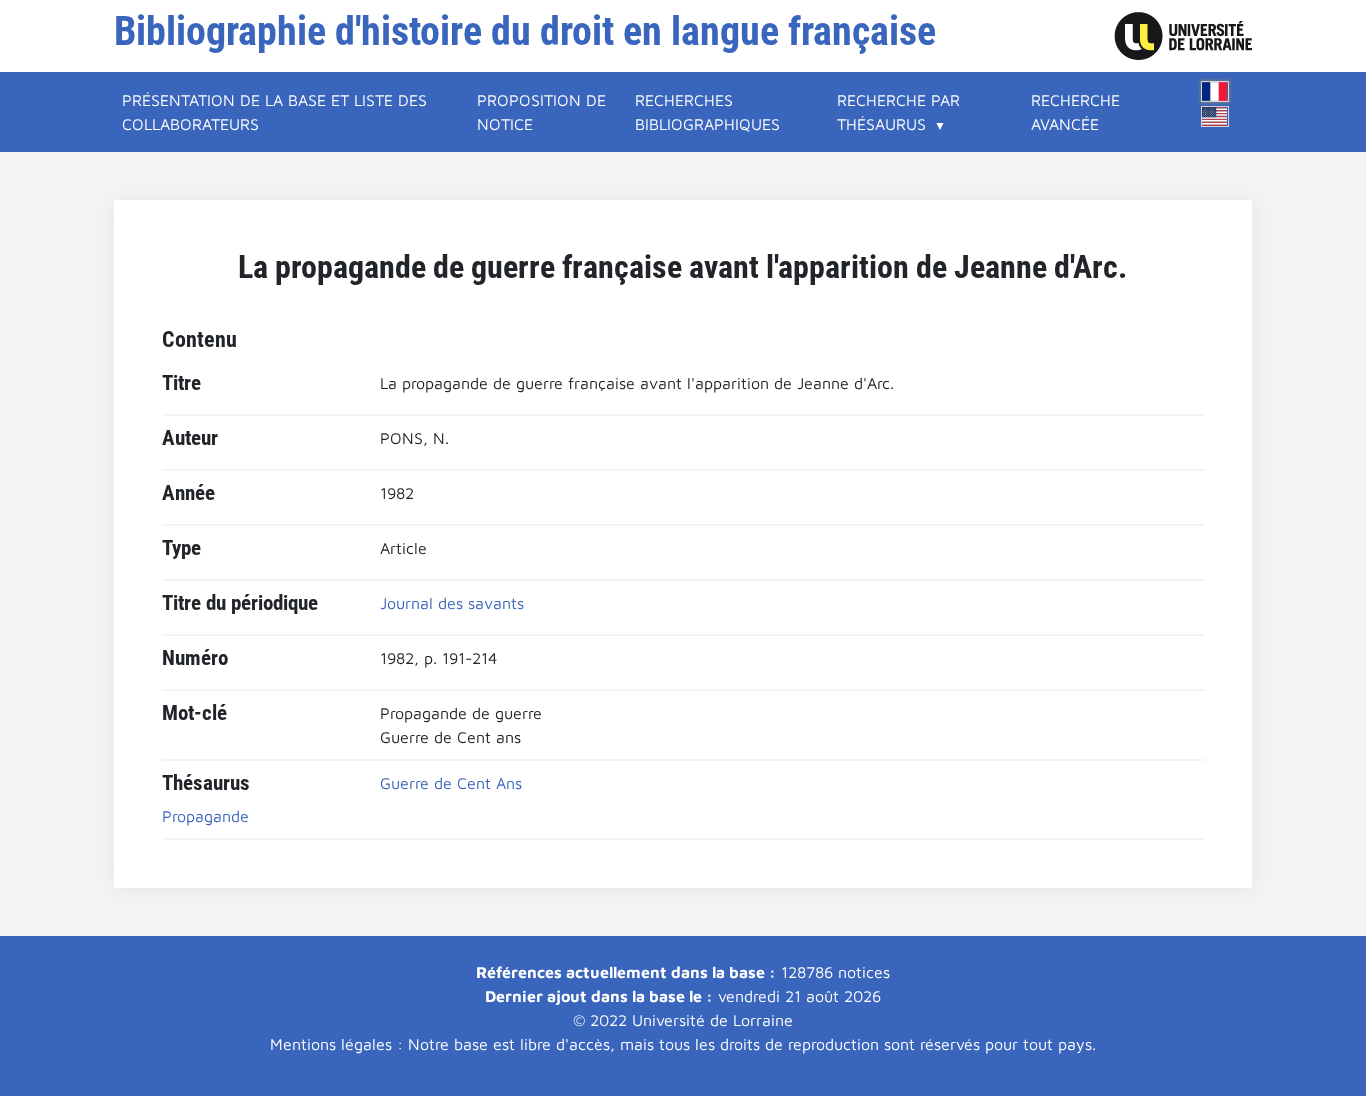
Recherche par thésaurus (898, 112)
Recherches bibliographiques (707, 112)
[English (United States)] (1215, 116)
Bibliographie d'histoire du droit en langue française (525, 31)
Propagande (205, 816)
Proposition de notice (541, 112)
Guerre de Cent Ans (451, 783)
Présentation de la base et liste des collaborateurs (274, 112)
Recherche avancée (1075, 112)
